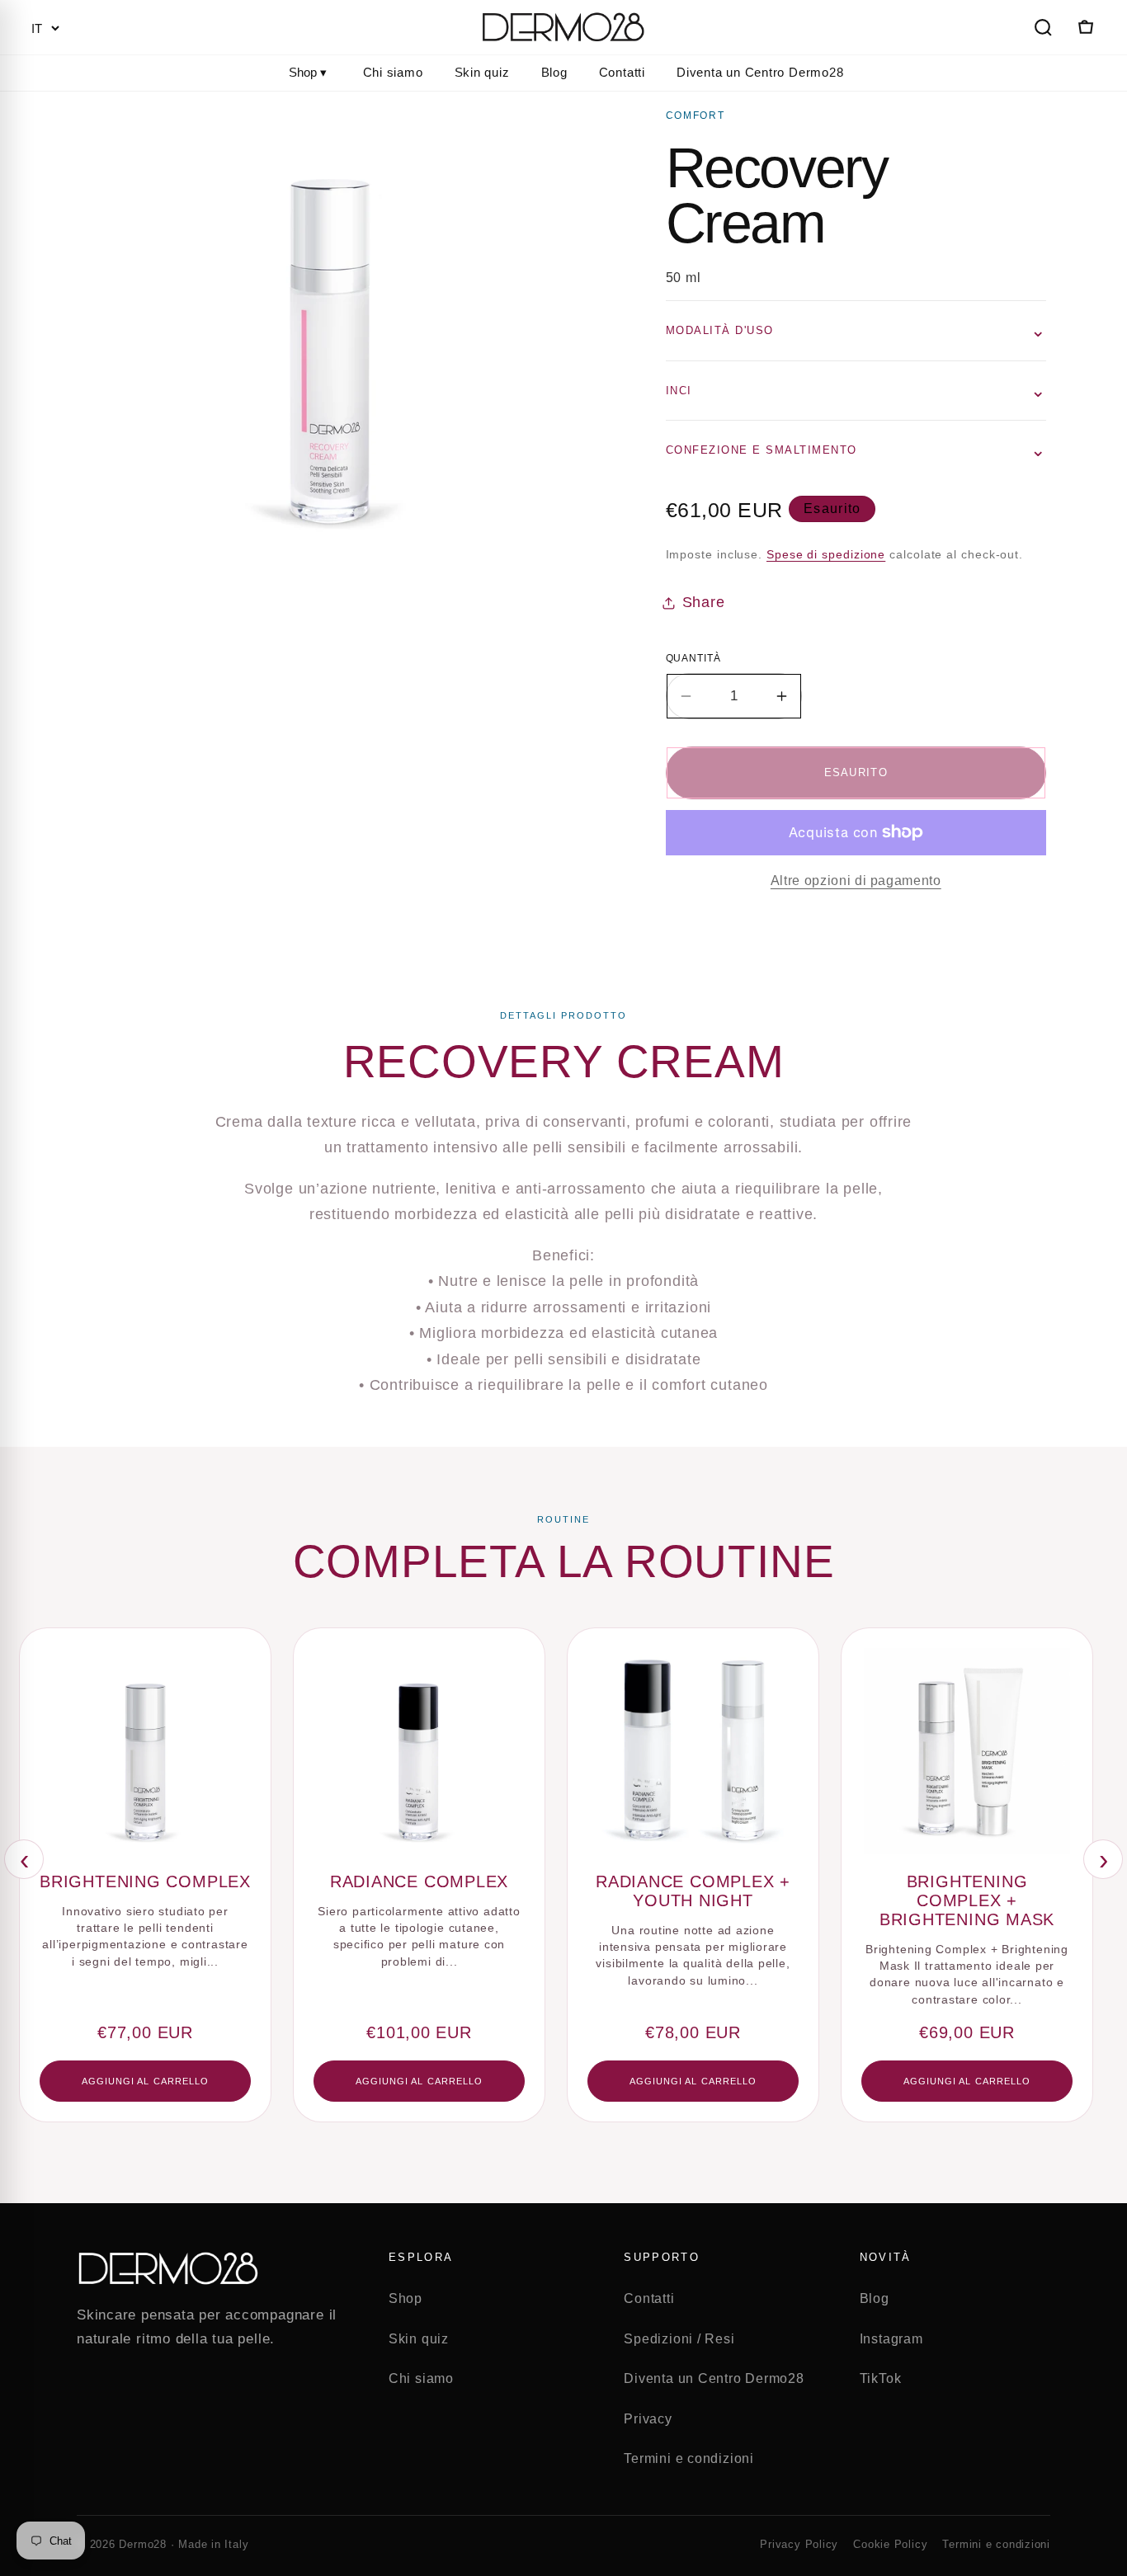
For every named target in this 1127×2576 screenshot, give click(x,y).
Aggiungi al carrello (146, 2081)
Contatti (622, 72)
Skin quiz (482, 72)
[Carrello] (1084, 27)
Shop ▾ (308, 72)
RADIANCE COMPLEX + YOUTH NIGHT (693, 1891)
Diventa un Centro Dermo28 (760, 72)
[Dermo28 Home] (563, 27)
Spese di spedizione (826, 554)
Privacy (648, 2419)
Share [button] (704, 602)
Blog (554, 72)
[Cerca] (1043, 27)
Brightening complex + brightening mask (967, 1900)
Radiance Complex (419, 1881)
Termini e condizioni (689, 2458)
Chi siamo (393, 72)
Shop (406, 2298)
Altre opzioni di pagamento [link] (856, 881)
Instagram (891, 2339)
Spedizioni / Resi (679, 2339)
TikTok (881, 2378)
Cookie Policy (890, 2544)
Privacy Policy (799, 2544)
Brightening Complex (145, 1881)
